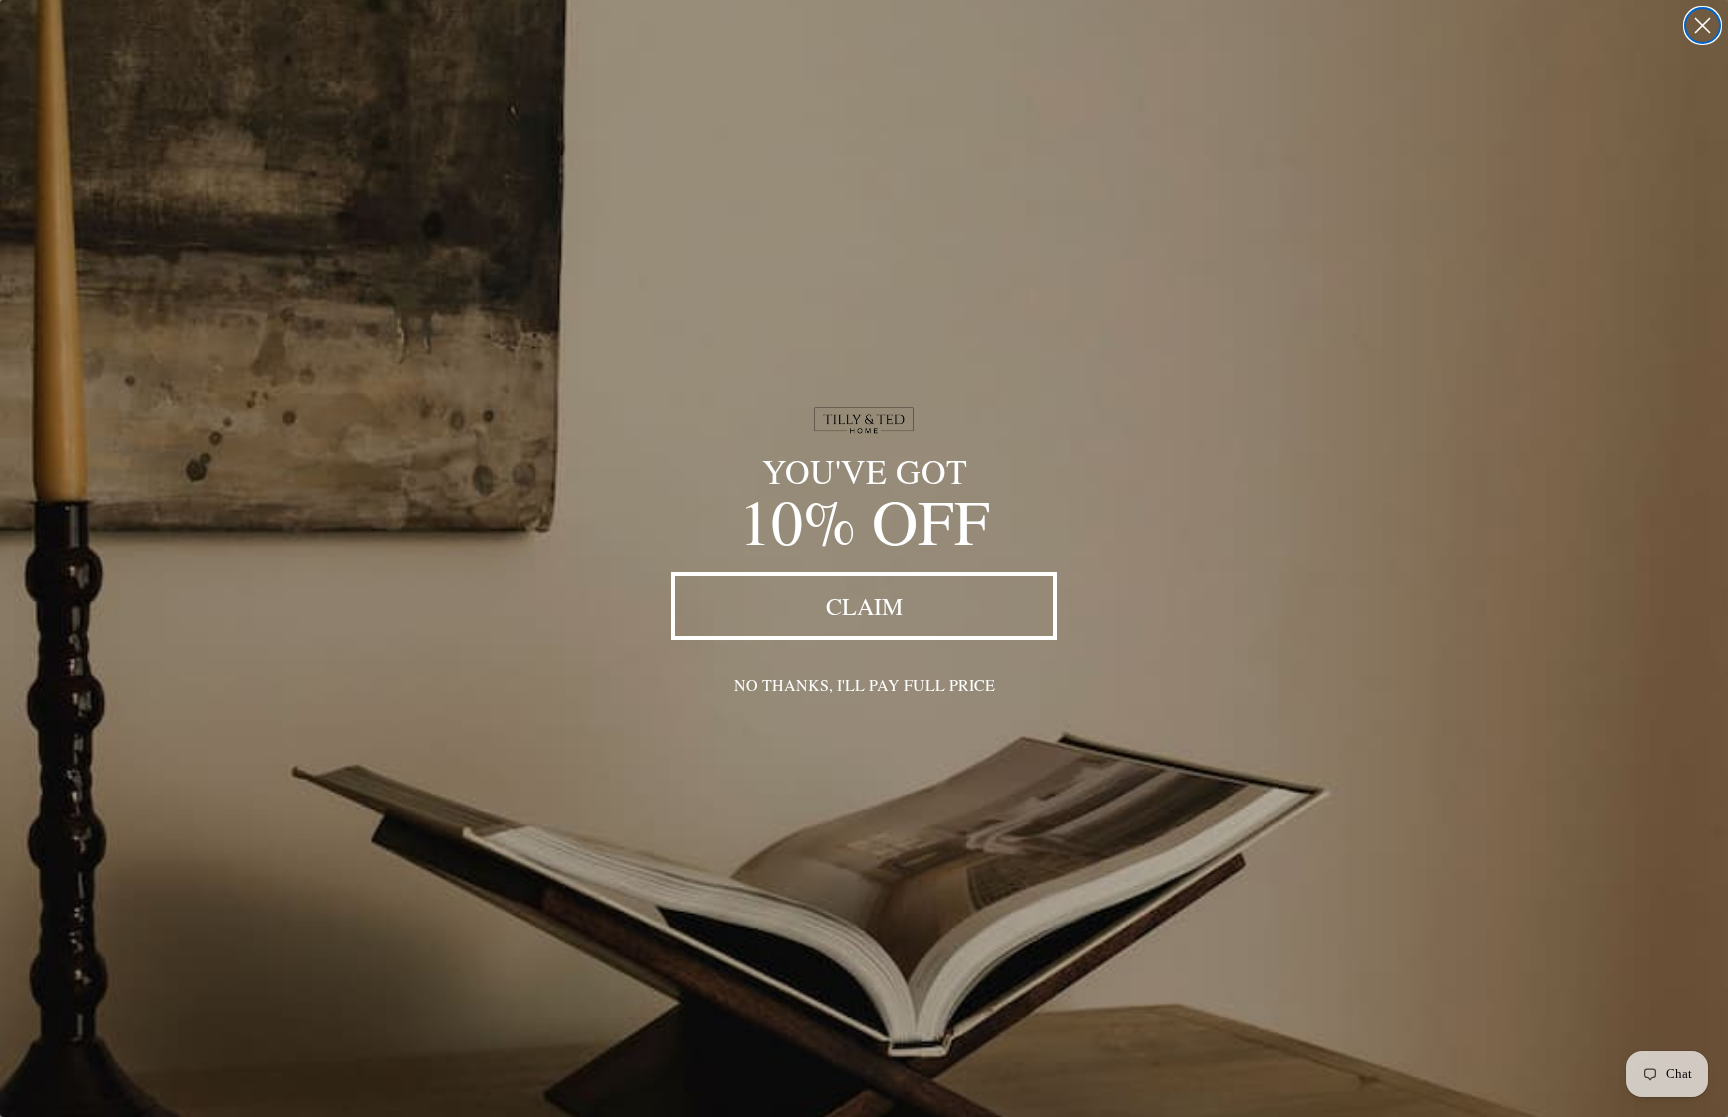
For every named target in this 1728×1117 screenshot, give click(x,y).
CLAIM (864, 606)
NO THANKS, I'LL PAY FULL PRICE (864, 684)
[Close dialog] (1702, 25)
